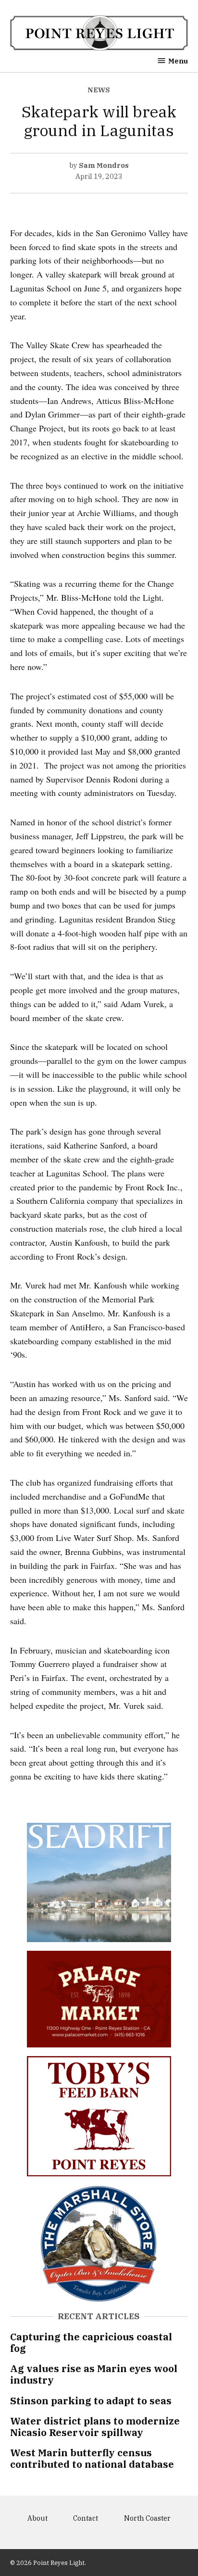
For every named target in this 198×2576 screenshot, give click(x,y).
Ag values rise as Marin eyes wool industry (94, 2374)
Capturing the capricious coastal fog (91, 2342)
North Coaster (147, 2518)
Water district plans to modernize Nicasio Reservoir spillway (95, 2427)
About (37, 2518)
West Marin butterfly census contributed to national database (92, 2458)
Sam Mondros (104, 165)
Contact (86, 2518)
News (99, 90)
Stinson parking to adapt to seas (91, 2401)
